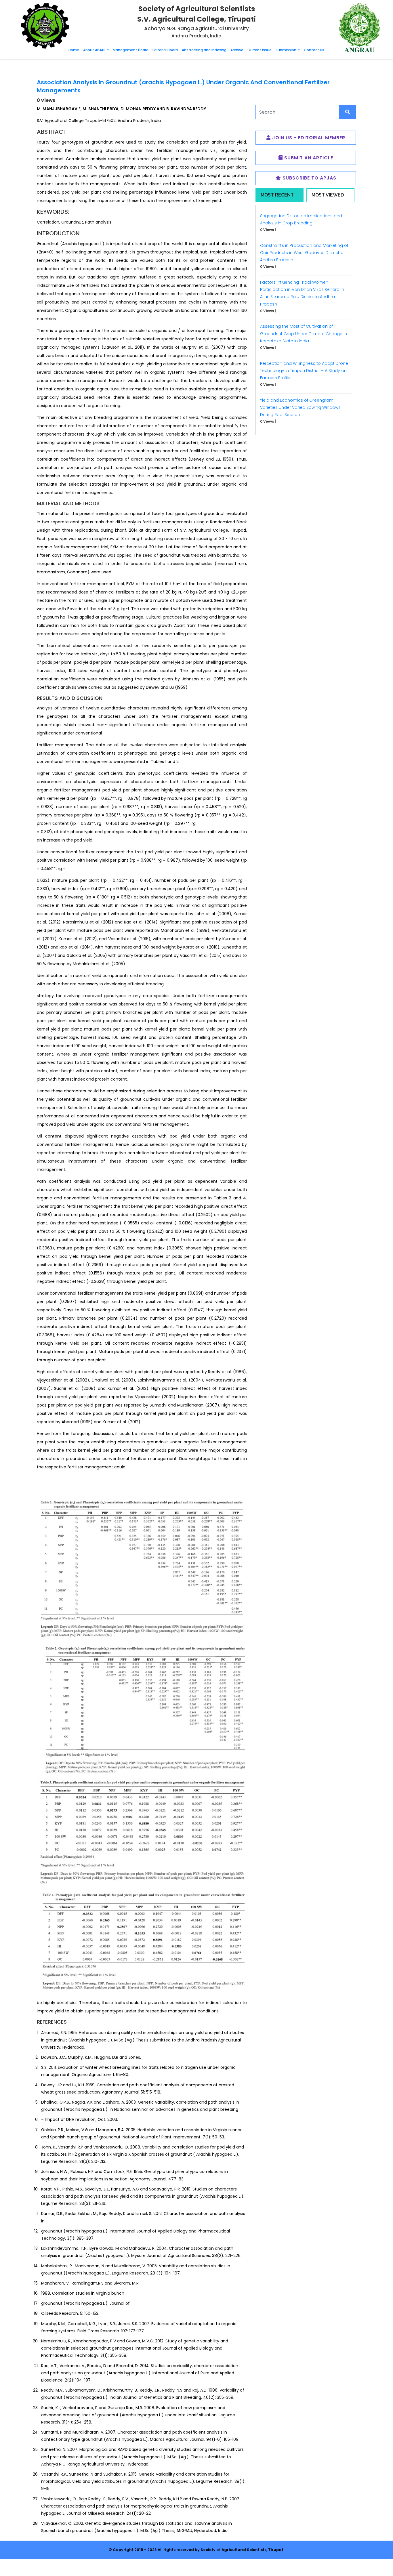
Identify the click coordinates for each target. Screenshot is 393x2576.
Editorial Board (165, 50)
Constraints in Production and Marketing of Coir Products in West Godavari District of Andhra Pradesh (304, 253)
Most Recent (277, 195)
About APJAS (95, 50)
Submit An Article (308, 158)
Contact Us (314, 50)
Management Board (131, 50)
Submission (286, 50)
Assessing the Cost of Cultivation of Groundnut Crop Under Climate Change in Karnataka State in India (304, 333)
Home (74, 50)
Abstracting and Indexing (204, 50)
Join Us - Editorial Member (308, 138)
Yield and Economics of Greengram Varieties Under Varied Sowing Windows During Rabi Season (300, 407)
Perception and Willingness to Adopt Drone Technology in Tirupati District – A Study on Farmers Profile (304, 371)
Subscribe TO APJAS (309, 178)
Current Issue (260, 50)
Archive (237, 50)
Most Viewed (328, 195)
